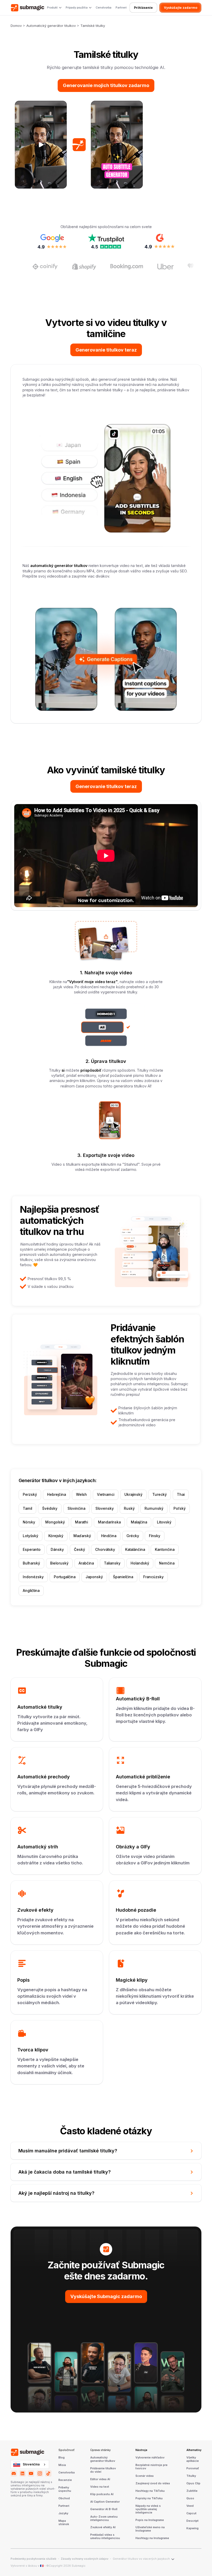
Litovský (164, 1522)
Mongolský (55, 1522)
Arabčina (86, 1563)
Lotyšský (31, 1536)
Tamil (27, 1508)
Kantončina (165, 1550)
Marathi (81, 1522)
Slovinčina (76, 1508)
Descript (192, 2521)
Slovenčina (31, 2464)
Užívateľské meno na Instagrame (150, 2529)
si (64, 1070)
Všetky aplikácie (193, 2459)
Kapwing (192, 2528)
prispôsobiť (91, 1070)
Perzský (30, 1495)
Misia (62, 2465)
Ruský (129, 1508)
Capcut (191, 2513)
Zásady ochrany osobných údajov (85, 2559)
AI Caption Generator (105, 2502)
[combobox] (30, 2464)
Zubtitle (192, 2491)
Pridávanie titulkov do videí (103, 2470)
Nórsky (29, 1522)
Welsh (81, 1495)
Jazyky (63, 2513)
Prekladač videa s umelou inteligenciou (105, 2537)
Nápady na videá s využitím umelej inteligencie (148, 2509)
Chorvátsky (105, 1550)
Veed (190, 2506)
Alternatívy (194, 2450)
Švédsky (50, 1508)
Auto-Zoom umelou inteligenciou (104, 2519)
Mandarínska (109, 1522)
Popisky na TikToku (149, 2499)
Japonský (94, 1577)
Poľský (180, 1508)
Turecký (160, 1495)
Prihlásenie (143, 8)
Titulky (191, 2476)
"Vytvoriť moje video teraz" (92, 982)
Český (79, 1550)
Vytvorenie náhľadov (150, 2458)
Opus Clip (193, 2484)
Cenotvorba (104, 8)
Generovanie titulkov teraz (106, 350)
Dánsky (57, 1550)
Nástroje (141, 2450)
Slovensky (105, 1508)
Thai (181, 1495)
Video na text (100, 2487)
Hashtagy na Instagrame (152, 2538)
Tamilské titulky (93, 26)
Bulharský (31, 1563)
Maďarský (82, 1536)
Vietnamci (106, 1495)
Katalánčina (135, 1550)
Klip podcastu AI (102, 2494)
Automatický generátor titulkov (51, 26)
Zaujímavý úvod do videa (153, 2484)
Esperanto (32, 1550)
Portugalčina (65, 1577)
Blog (62, 2458)
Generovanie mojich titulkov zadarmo (106, 85)
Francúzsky (153, 1577)
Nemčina (167, 1563)
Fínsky (155, 1536)
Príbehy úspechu (65, 2489)
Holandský (140, 1563)
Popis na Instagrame (150, 2520)
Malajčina (139, 1522)
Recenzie (65, 2480)
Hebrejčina (56, 1495)
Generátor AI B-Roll (104, 2509)
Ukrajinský (133, 1495)
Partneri (121, 8)
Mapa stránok (64, 2523)
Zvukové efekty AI (103, 2527)
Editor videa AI (100, 2479)
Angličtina (31, 1591)
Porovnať (193, 2469)
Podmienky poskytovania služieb (33, 2559)
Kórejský (56, 1536)
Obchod (64, 2499)
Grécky (133, 1536)
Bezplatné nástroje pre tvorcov (152, 2467)
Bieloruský (59, 1563)
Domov (16, 26)
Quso (190, 2499)
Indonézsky (33, 1577)
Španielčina (123, 1577)
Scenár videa (145, 2476)
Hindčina (109, 1536)
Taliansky (112, 1563)
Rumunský (154, 1508)
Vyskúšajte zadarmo (181, 8)
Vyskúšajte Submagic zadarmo (106, 2296)
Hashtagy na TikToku (150, 2491)
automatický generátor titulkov (59, 566)
